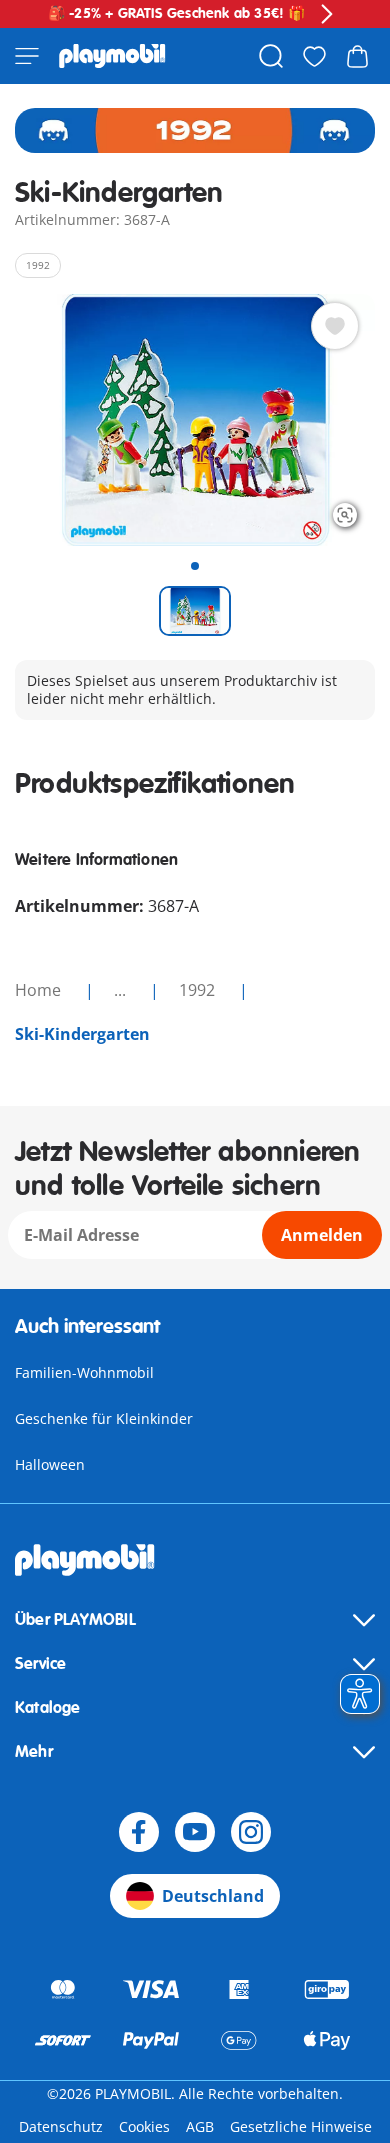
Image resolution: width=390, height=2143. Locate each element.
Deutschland (213, 1896)
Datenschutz (61, 2126)
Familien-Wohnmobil (84, 1372)
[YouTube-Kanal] (195, 1832)
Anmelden (322, 1235)
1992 (199, 990)
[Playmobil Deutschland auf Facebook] (139, 1832)
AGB (200, 2126)
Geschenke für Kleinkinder (104, 1418)
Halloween (50, 1464)
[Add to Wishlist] (335, 326)
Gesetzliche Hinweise (301, 2126)
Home (40, 990)
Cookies (144, 2126)
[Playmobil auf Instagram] (251, 1832)
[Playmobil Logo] (112, 56)
